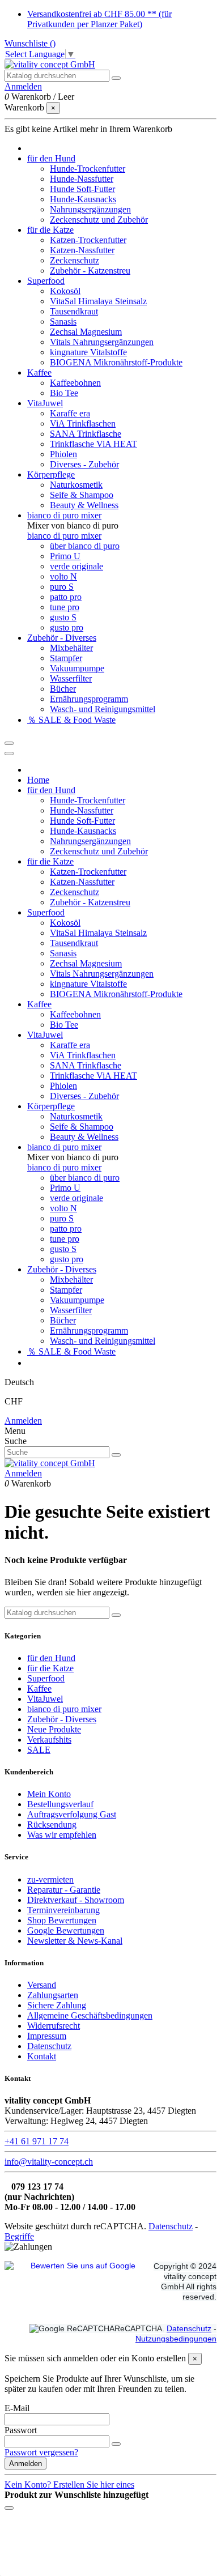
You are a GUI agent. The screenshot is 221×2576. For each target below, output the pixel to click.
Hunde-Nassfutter (82, 179)
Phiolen (63, 454)
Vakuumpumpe (77, 668)
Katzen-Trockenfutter (88, 240)
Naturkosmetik (76, 485)
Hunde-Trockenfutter (88, 169)
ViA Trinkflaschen (83, 423)
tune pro (65, 607)
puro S (62, 587)
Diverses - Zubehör (84, 464)
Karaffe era (70, 413)
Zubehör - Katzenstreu (90, 271)
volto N (63, 576)
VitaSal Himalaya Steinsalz (98, 301)
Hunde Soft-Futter (82, 189)
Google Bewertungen (66, 1930)
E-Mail (17, 2408)
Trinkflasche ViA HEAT (93, 444)
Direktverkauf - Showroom (76, 1900)
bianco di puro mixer (64, 536)
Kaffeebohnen (75, 383)
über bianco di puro (85, 546)
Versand (42, 1985)
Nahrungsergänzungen (90, 209)
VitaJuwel (45, 1699)
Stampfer (66, 658)
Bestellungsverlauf (60, 1804)
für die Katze (50, 1668)
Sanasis (63, 322)
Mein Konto (49, 1794)
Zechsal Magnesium (86, 332)
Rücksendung (52, 1825)
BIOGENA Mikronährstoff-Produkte (116, 362)
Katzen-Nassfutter (82, 250)
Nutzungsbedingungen (176, 2339)
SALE (39, 1750)
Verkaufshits (49, 1740)
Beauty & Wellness (84, 505)
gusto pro (67, 627)
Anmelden (23, 1421)
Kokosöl (65, 291)
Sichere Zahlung (57, 2005)
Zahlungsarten (53, 1995)
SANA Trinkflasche (86, 434)
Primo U (65, 556)
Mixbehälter (71, 648)
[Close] (9, 753)
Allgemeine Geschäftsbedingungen (90, 2015)
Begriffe (19, 2236)
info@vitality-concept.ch (49, 2162)
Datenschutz (49, 2046)
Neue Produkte (54, 1729)
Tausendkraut (74, 311)
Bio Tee (64, 393)
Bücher (63, 689)
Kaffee (39, 1689)
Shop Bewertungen (62, 1920)
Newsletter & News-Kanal (75, 1941)
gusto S (63, 617)
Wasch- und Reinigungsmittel (103, 709)
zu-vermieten (50, 1879)
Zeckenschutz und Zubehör (99, 220)
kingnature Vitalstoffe (88, 352)
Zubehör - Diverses (62, 1719)
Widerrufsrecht (54, 2026)
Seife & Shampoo (82, 495)
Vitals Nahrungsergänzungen (102, 342)
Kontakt (42, 2056)
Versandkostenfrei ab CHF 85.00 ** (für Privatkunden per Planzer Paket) (99, 19)
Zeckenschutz (75, 260)
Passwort (21, 2430)
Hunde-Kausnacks (83, 199)
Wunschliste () (30, 43)
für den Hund (51, 1658)
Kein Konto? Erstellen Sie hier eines (69, 2485)
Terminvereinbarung (63, 1910)
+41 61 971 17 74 (37, 2141)
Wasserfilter (71, 678)
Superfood (46, 1678)
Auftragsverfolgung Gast (72, 1814)
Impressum (47, 2036)
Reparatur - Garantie (64, 1890)
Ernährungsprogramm (89, 699)
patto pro (66, 597)
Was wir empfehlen (62, 1835)
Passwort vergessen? (41, 2452)
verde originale (76, 566)
